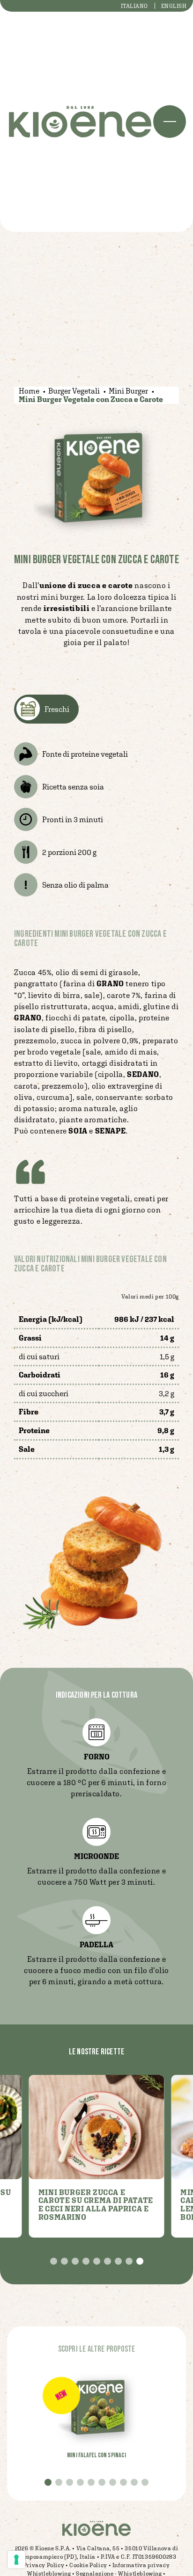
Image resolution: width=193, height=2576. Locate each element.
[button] (54, 2261)
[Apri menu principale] (170, 122)
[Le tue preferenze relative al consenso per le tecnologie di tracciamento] (16, 2560)
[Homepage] (80, 122)
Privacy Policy (44, 2565)
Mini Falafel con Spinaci (96, 2455)
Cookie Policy (88, 2565)
